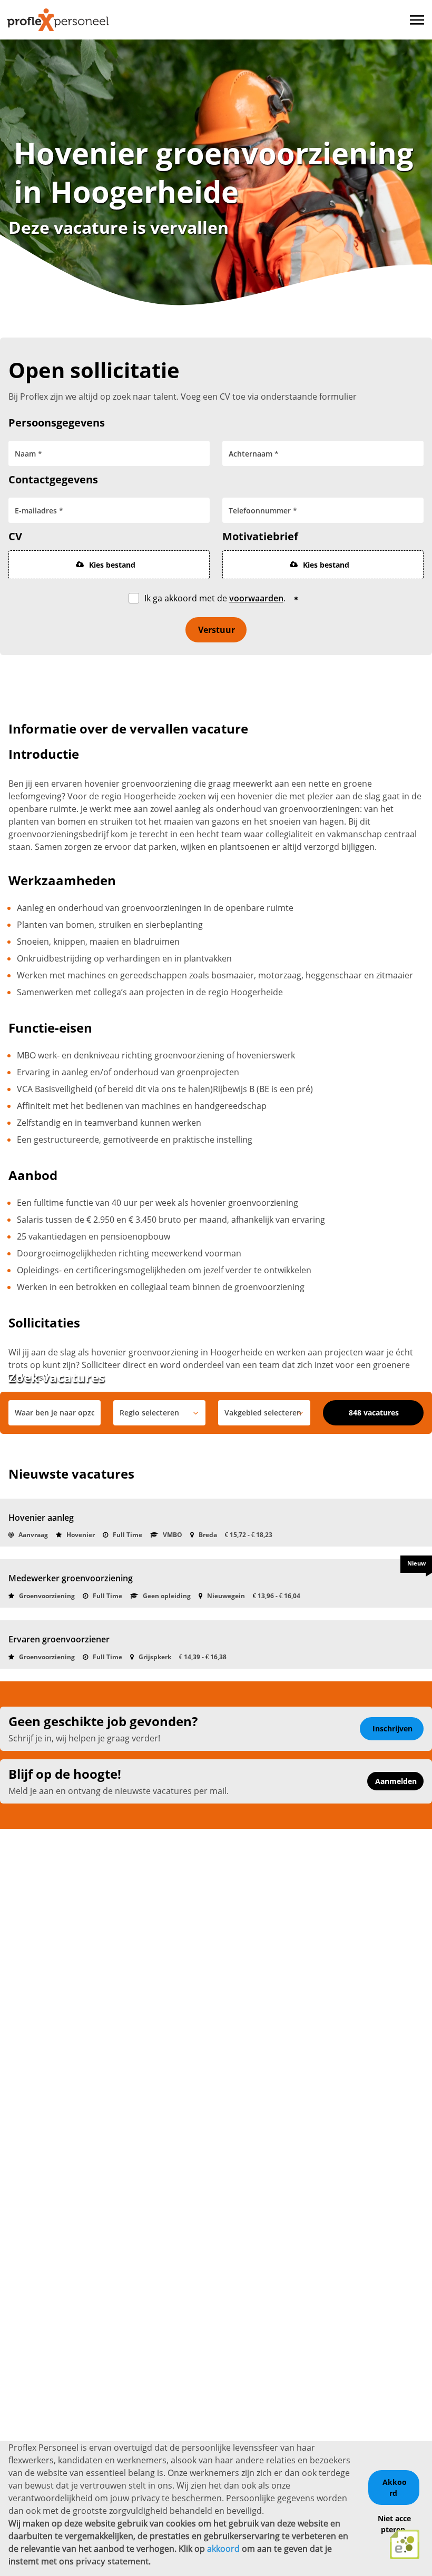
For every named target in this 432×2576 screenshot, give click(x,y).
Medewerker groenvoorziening (71, 1578)
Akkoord (395, 2488)
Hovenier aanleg (41, 1518)
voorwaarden (256, 598)
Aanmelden (396, 1781)
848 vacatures (374, 1413)
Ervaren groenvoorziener (59, 1639)
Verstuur (217, 630)
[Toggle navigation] (418, 20)
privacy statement (112, 2561)
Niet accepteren (394, 2524)
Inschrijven (392, 1728)
